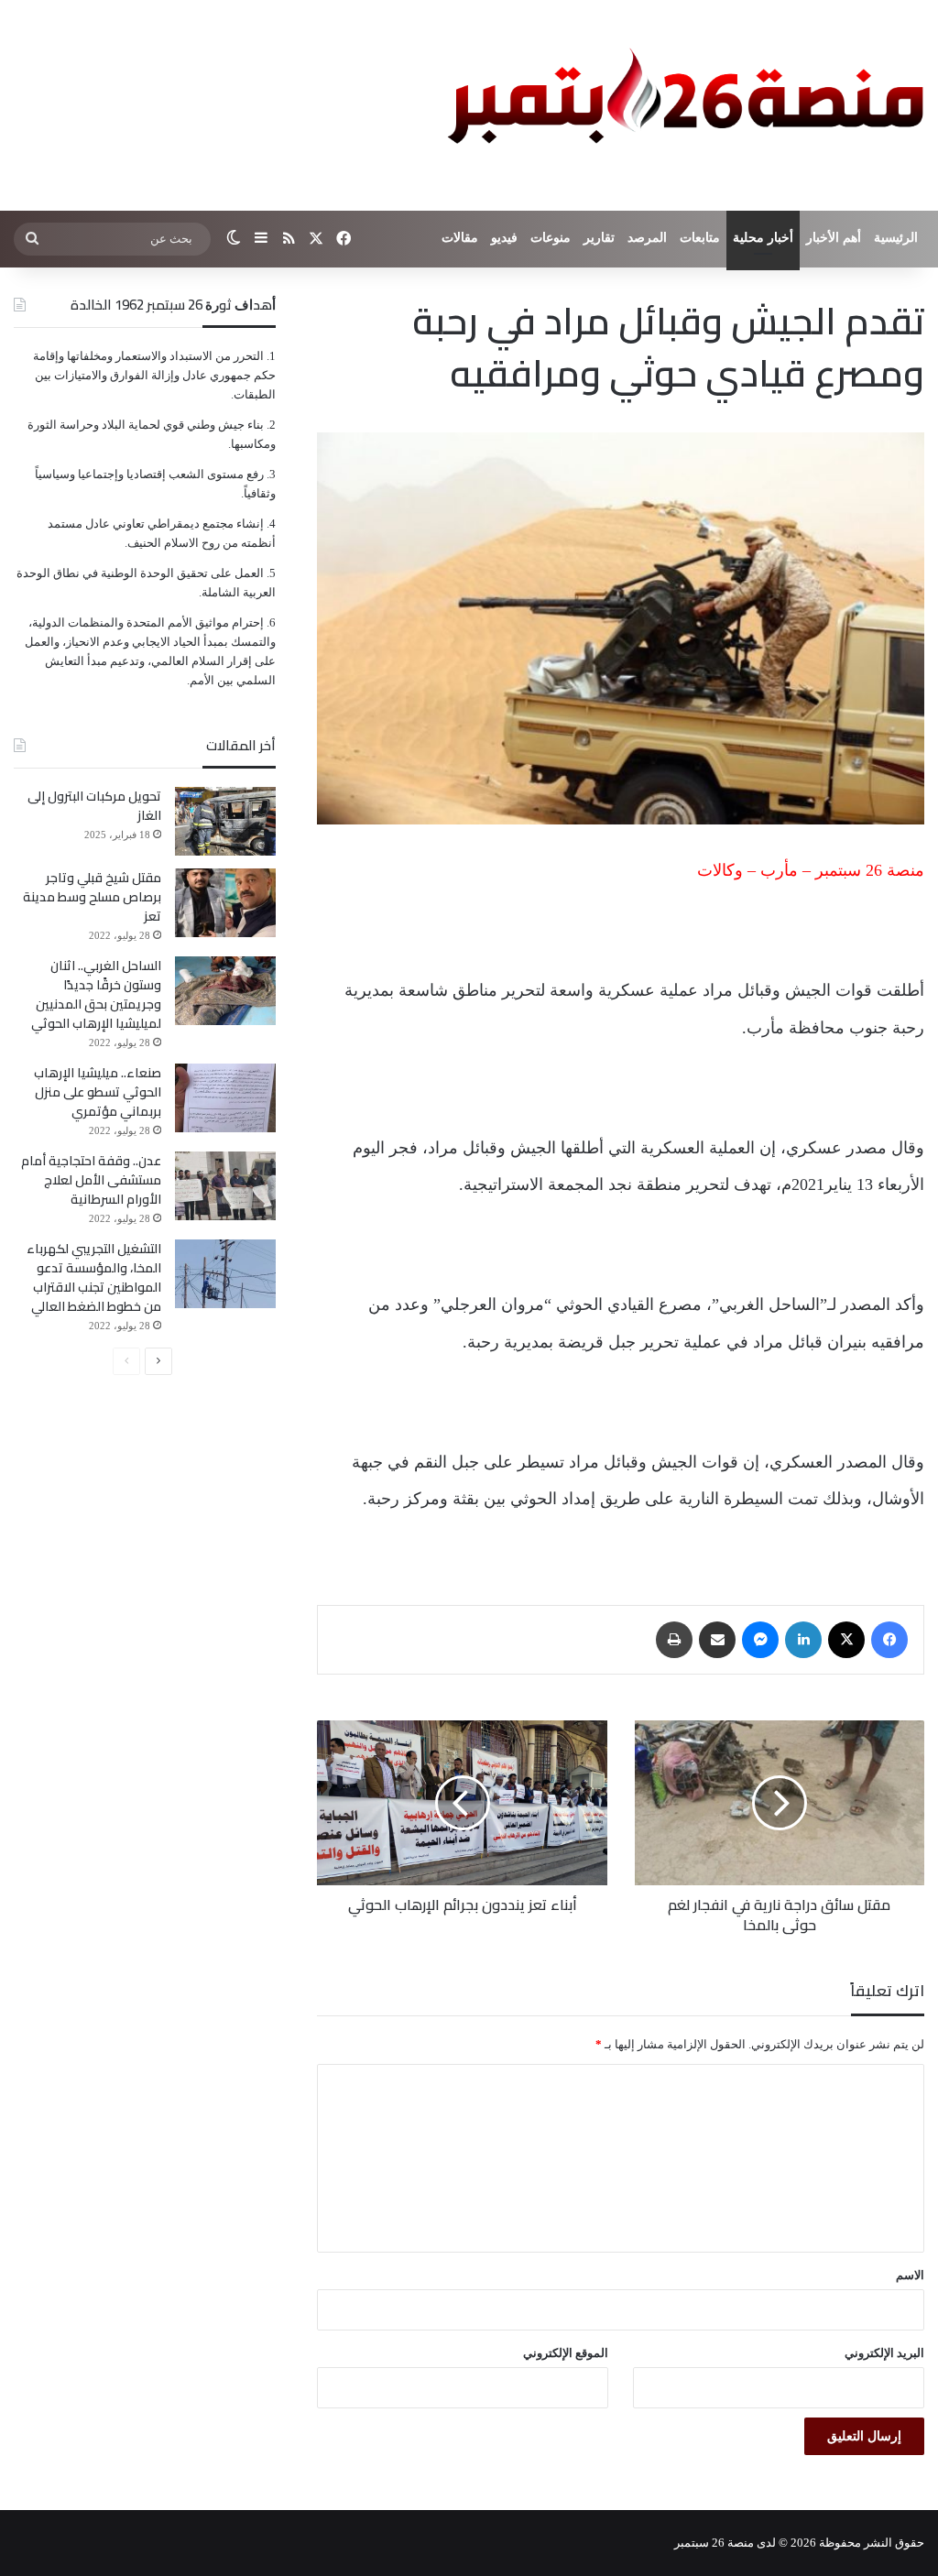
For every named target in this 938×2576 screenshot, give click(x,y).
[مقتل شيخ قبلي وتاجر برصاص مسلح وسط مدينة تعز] (225, 903)
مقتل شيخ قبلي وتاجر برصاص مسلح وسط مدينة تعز (92, 897)
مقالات (460, 238)
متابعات (700, 238)
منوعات (551, 238)
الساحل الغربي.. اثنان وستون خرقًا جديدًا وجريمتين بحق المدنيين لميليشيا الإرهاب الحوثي (96, 994)
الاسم (910, 2275)
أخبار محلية (763, 238)
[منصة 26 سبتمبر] (682, 105)
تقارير (599, 238)
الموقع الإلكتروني (566, 2353)
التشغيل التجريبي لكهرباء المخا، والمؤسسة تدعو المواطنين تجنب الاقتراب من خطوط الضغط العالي (94, 1277)
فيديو (504, 238)
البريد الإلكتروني (884, 2353)
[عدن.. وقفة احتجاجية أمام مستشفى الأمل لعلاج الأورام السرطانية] (225, 1186)
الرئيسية (896, 238)
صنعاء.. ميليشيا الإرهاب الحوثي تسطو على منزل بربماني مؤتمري (98, 1092)
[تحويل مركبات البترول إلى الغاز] (225, 821)
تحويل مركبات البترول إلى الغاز (94, 806)
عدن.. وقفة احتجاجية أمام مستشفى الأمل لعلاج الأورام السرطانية (91, 1180)
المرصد (647, 238)
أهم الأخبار (834, 238)
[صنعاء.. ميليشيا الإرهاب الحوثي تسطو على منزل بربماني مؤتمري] (225, 1098)
